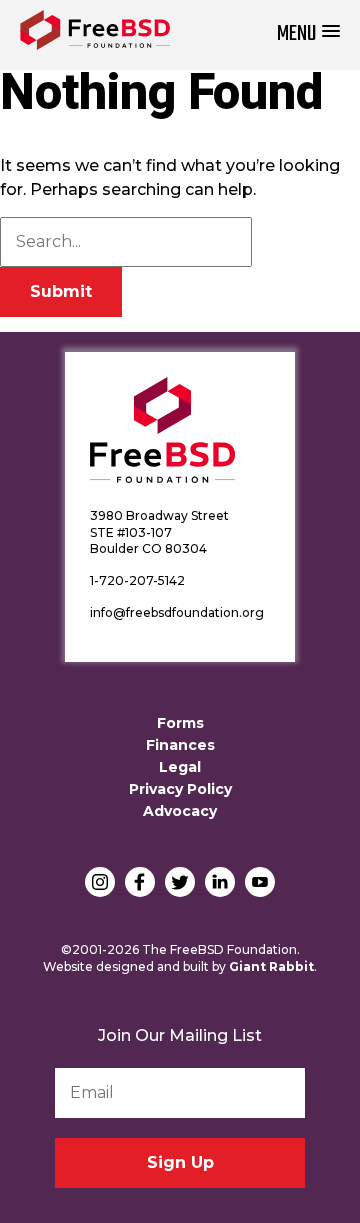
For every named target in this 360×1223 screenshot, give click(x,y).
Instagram (100, 882)
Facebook (140, 882)
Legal (180, 767)
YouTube (260, 882)
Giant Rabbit (271, 966)
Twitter (180, 882)
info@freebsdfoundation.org (177, 612)
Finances (180, 745)
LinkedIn (220, 882)
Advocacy (180, 811)
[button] (308, 34)
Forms (180, 723)
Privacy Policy (180, 789)
